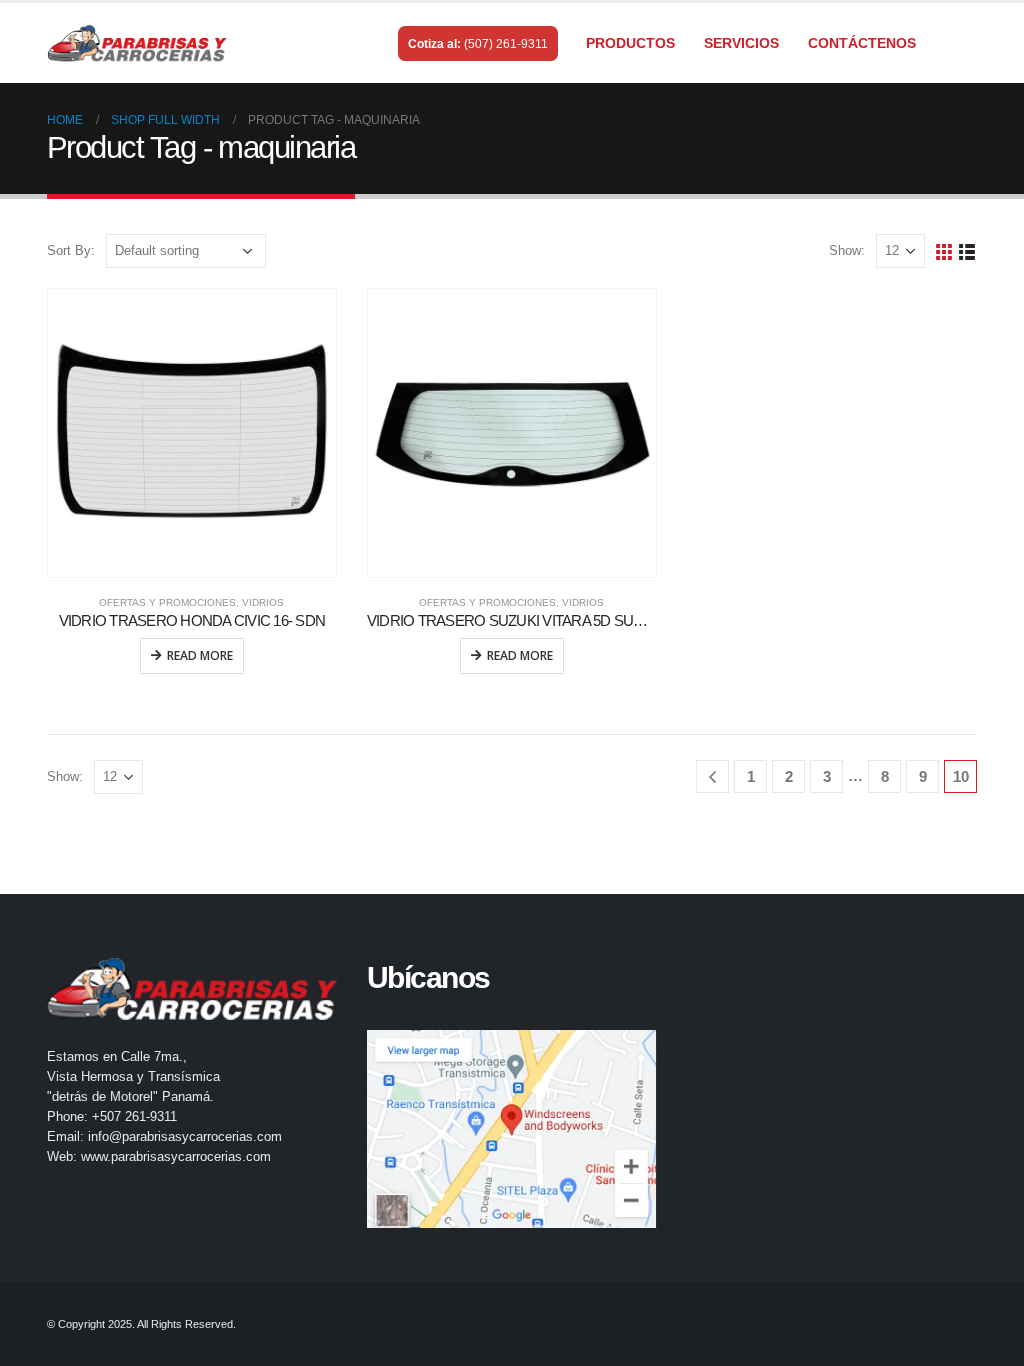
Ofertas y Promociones (167, 602)
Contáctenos (862, 43)
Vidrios (263, 602)
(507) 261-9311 (506, 44)
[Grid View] (944, 250)
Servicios (741, 43)
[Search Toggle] (968, 44)
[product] (192, 433)
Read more (200, 655)
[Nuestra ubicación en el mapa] (512, 1129)
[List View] (967, 250)
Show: (847, 250)
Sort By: (71, 250)
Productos (630, 43)
